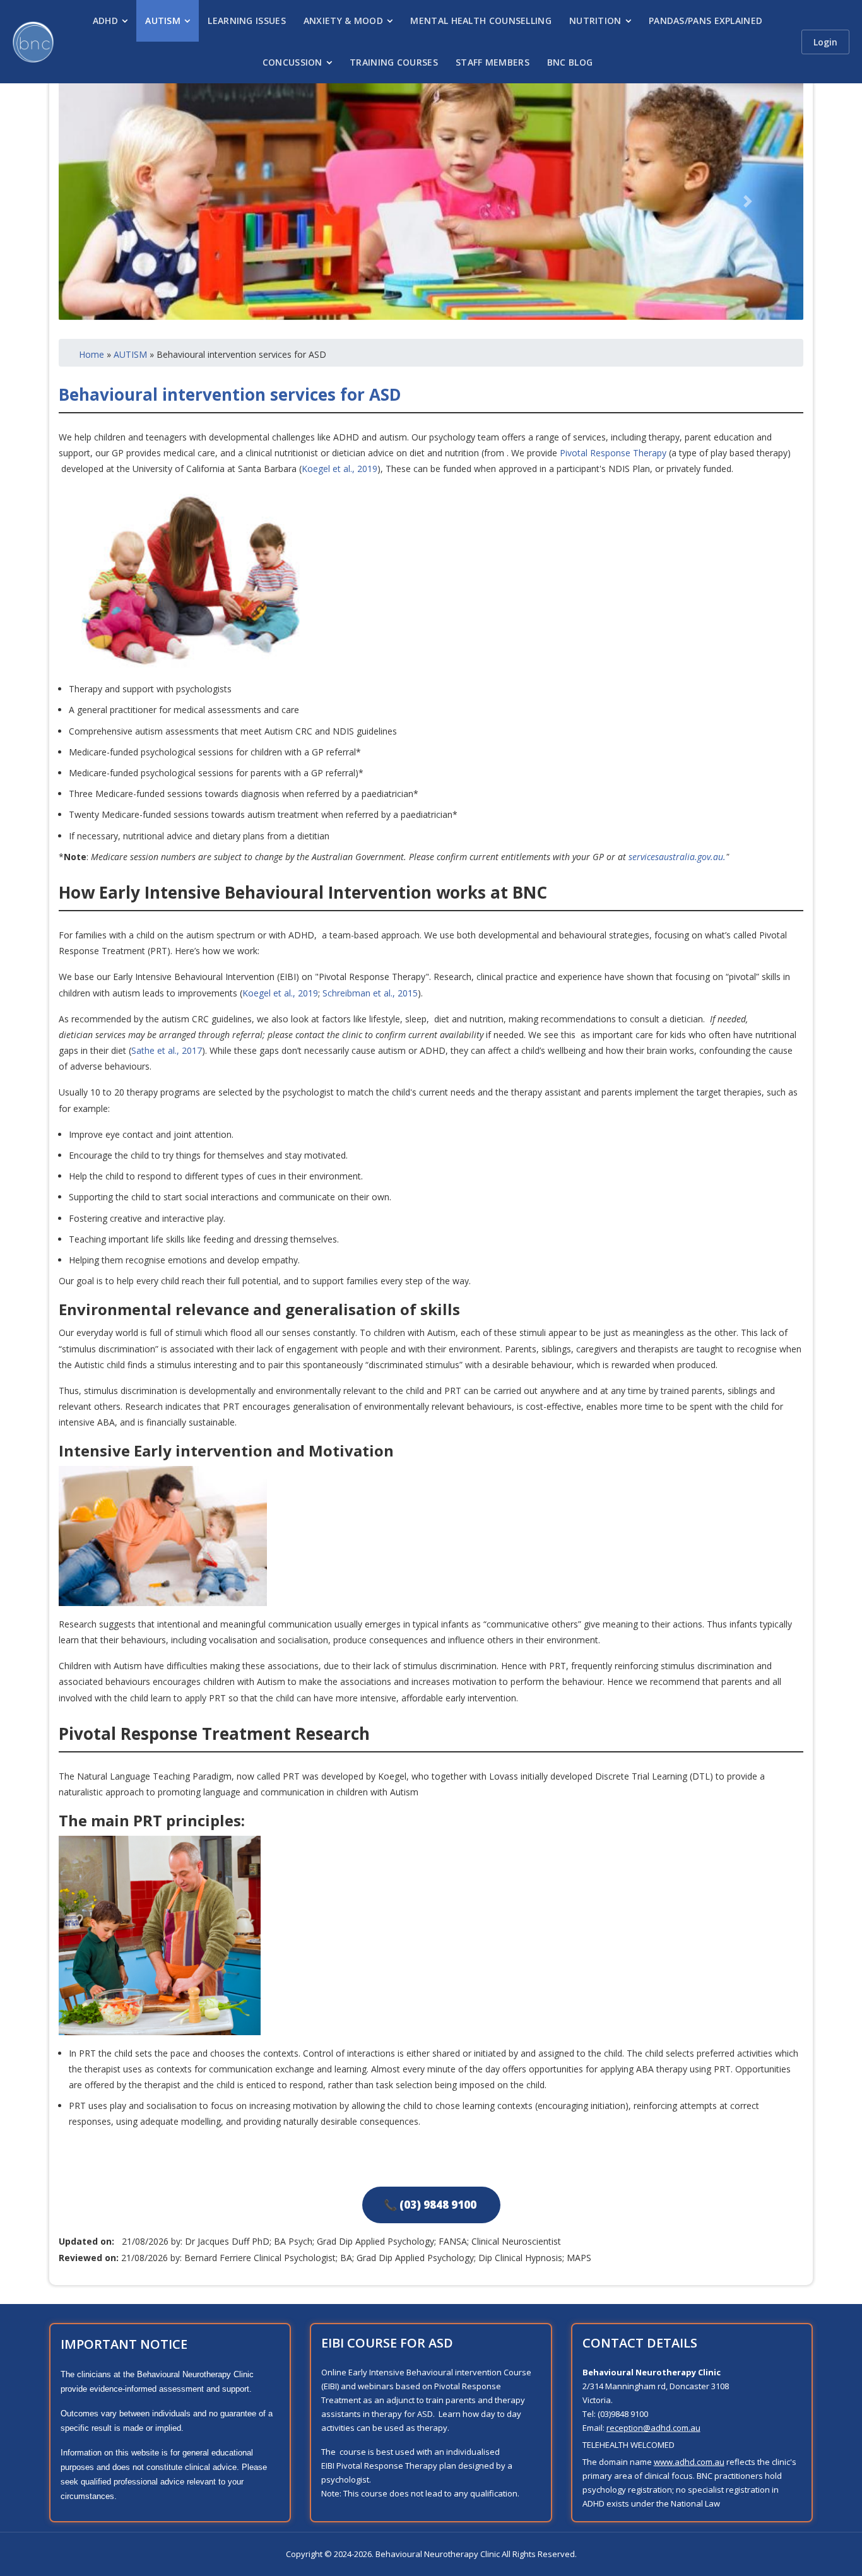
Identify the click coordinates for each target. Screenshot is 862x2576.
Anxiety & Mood (343, 21)
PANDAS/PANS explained (706, 21)
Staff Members (493, 62)
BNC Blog (570, 62)
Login (825, 42)
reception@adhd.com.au (653, 2428)
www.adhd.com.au (689, 2462)
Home (92, 354)
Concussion (292, 62)
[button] (115, 202)
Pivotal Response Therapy (613, 453)
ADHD (105, 21)
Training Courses (394, 62)
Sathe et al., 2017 (167, 1050)
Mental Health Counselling (481, 21)
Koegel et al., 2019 (339, 469)
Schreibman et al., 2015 (370, 993)
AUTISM (130, 354)
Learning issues (247, 21)
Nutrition (595, 21)
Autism (163, 21)
